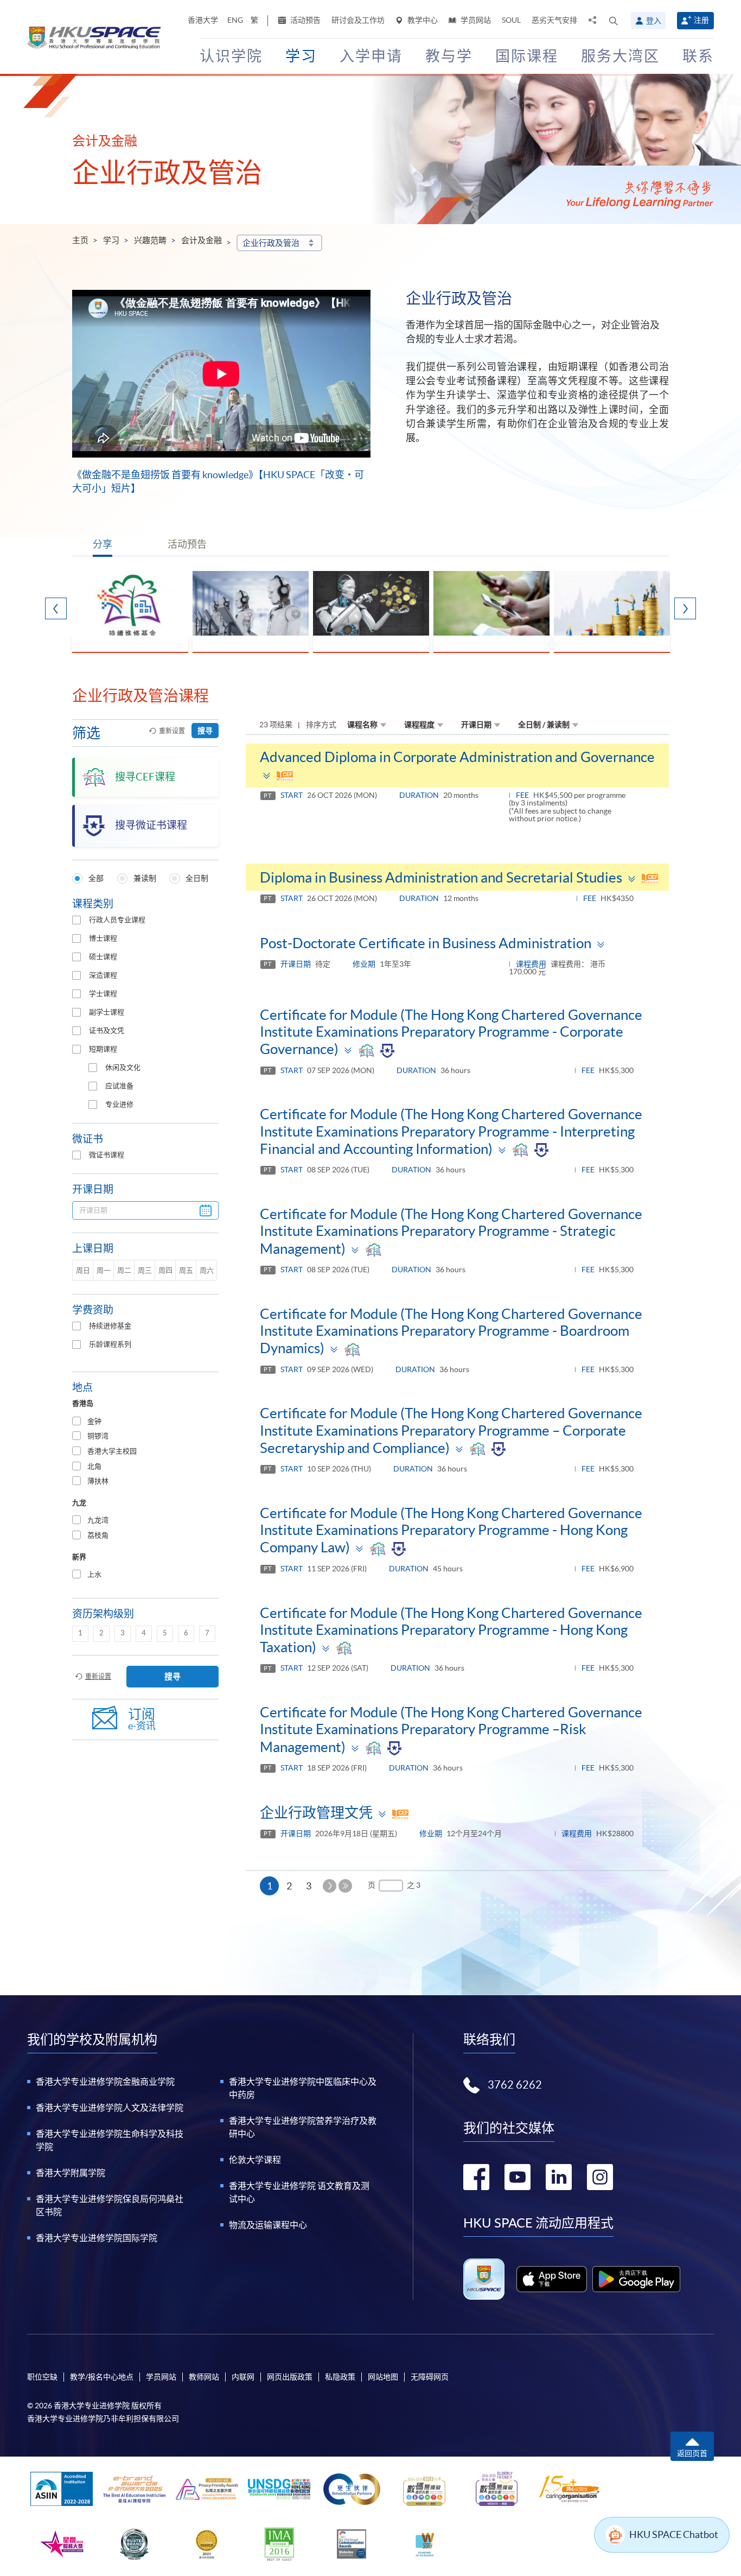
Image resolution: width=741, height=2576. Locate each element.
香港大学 (203, 20)
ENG (235, 20)
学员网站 (475, 20)
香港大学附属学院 (71, 2173)
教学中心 (422, 20)
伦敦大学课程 (255, 2160)
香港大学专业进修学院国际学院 (97, 2238)
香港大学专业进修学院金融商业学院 (105, 2082)
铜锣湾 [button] (98, 1436)
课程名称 (362, 725)
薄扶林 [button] (98, 1481)
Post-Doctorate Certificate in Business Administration (426, 943)
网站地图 (383, 2377)
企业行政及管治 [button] (271, 243)
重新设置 (172, 731)
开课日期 (476, 725)
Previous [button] (56, 608)
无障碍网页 (430, 2377)
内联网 (243, 2377)
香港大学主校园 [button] (112, 1451)
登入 (654, 21)
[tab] (145, 1422)
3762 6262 (515, 2085)
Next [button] (685, 608)
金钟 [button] (94, 1421)
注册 (701, 20)
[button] (614, 21)
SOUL (511, 20)
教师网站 (204, 2377)
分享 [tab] (103, 544)
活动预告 (305, 20)
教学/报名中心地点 (102, 2377)
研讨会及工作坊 (358, 20)
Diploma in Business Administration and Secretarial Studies (441, 877)
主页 (80, 240)
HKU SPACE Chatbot (674, 2534)
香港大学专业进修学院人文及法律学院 (110, 2108)
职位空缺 (42, 2377)
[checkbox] (76, 920)
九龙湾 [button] (98, 1520)
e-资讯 (142, 1719)
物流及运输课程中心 (268, 2225)
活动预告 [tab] (187, 544)
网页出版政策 (290, 2377)
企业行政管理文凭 (316, 1813)
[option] (130, 612)
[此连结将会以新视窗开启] (552, 2279)
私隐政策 (340, 2377)
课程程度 (419, 725)
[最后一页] (345, 1886)
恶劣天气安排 (554, 20)
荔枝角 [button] (98, 1535)
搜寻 (205, 731)
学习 (111, 240)
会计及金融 (202, 240)
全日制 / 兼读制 (544, 725)
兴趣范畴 (150, 240)
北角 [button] (94, 1466)
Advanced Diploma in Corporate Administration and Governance (457, 757)
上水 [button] (94, 1574)
